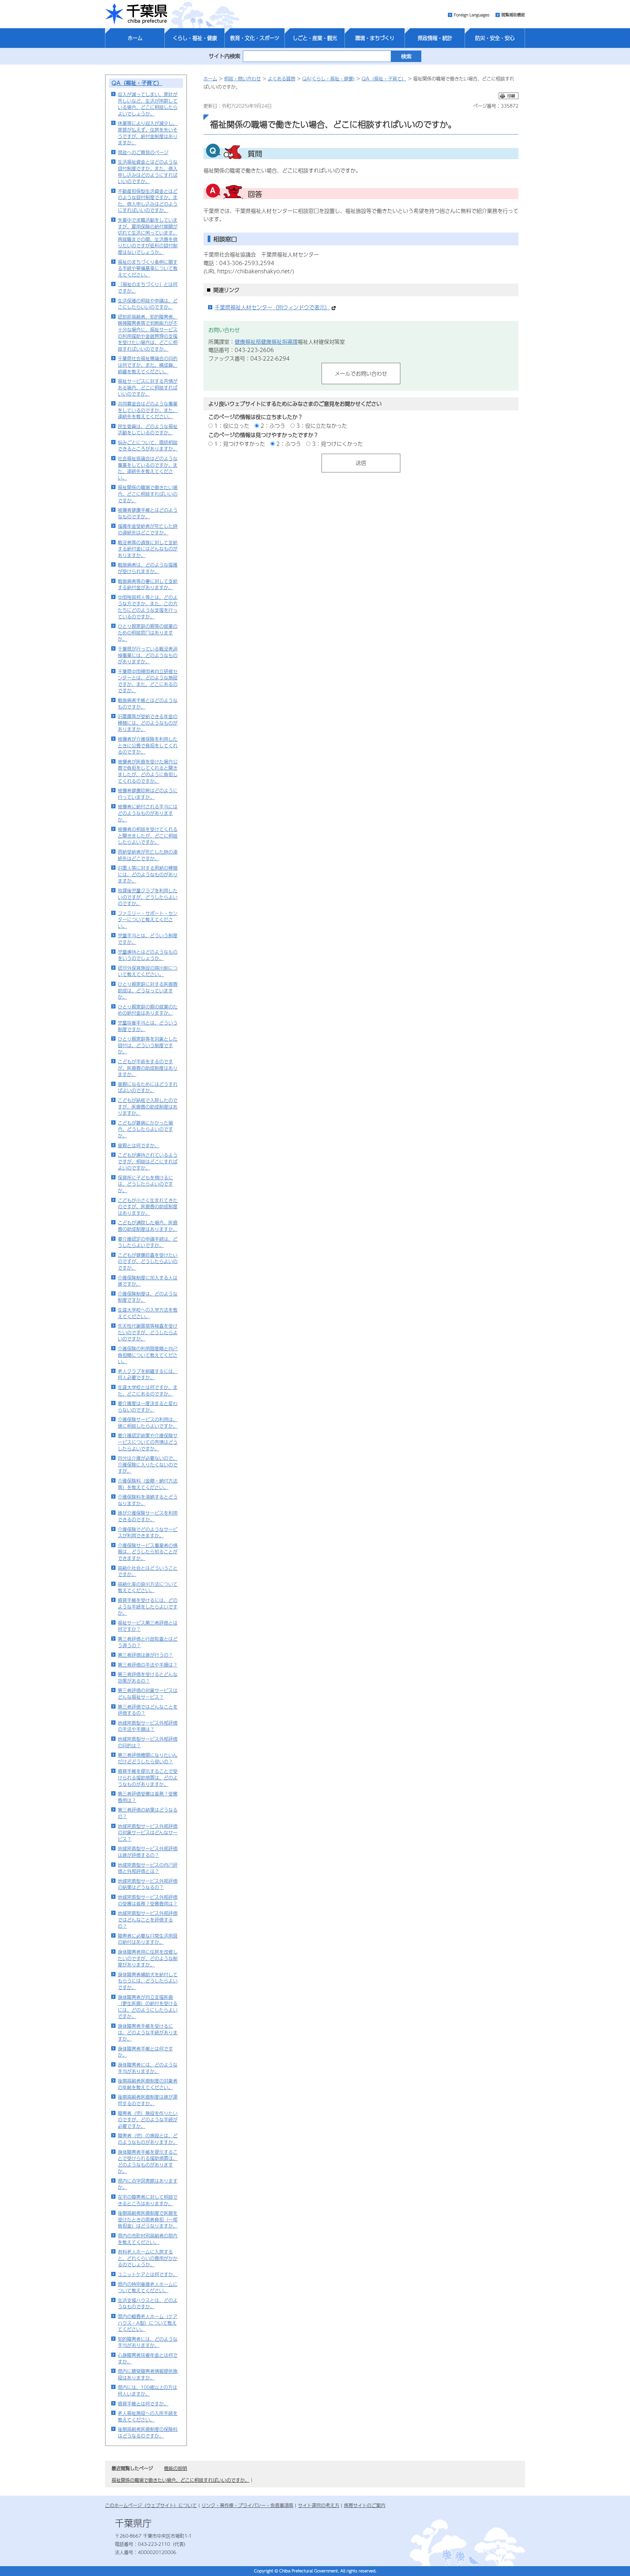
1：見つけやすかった (240, 444)
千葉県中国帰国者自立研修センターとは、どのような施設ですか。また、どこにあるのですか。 (148, 681)
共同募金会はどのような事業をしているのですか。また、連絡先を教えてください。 (148, 410)
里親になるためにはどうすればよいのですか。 (148, 1087)
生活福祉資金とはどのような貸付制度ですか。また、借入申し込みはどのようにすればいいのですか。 (148, 171)
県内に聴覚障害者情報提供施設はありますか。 (148, 2374)
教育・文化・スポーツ (255, 38)
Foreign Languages (472, 15)
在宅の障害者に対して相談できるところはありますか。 (148, 2200)
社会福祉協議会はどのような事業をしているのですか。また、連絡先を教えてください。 (148, 468)
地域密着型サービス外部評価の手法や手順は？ (148, 1726)
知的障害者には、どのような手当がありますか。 (148, 2342)
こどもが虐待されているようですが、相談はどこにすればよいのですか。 (148, 1161)
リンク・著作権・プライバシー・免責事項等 (247, 2505)
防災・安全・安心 (495, 38)
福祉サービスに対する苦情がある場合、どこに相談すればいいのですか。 (148, 387)
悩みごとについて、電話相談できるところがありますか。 (148, 446)
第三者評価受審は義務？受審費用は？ (148, 1797)
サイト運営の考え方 (319, 2505)
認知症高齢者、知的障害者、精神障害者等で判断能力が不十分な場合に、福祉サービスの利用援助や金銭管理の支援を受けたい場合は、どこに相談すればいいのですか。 (148, 333)
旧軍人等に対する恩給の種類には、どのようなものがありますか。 (148, 874)
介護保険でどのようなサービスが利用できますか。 (148, 1532)
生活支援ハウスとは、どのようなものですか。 (148, 2303)
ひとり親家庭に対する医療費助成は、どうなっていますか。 (148, 990)
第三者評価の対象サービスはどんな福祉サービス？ (148, 1693)
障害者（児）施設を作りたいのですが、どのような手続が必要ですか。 (148, 2119)
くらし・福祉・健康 (195, 38)
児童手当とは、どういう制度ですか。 (148, 939)
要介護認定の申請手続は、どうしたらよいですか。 (148, 1242)
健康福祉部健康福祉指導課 (266, 342)
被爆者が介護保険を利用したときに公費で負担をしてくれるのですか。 (148, 745)
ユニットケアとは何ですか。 (148, 2274)
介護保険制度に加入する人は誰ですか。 (148, 1281)
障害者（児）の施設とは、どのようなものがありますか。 (148, 2139)
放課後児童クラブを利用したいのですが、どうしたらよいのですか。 (148, 897)
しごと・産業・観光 (315, 38)
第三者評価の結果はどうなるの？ (148, 1813)
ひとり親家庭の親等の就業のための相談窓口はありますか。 (148, 632)
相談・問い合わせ (242, 78)
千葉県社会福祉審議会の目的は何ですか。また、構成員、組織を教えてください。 (148, 365)
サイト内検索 (224, 56)
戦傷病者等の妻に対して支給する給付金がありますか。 (148, 584)
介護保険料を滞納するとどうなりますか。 (148, 1500)
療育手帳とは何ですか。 (143, 2403)
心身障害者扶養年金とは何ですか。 (148, 2358)
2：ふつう (273, 426)
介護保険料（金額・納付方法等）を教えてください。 (148, 1484)
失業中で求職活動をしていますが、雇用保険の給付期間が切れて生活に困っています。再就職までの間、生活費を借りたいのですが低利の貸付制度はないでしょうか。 (148, 236)
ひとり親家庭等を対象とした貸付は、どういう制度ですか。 (148, 1045)
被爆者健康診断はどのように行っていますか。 (148, 794)
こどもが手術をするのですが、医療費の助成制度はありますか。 (148, 1068)
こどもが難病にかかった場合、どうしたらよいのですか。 (145, 1129)
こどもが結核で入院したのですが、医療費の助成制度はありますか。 (148, 1106)
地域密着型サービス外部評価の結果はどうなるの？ (148, 1884)
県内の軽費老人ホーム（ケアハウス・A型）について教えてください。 (148, 2323)
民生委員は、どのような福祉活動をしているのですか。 (148, 429)
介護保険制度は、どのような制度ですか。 (148, 1297)
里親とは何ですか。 (138, 1145)
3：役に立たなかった (322, 426)
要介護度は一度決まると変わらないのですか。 (148, 1406)
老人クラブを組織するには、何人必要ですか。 (148, 1374)
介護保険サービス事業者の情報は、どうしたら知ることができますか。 (148, 1552)
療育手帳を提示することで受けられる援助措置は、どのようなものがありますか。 (148, 1777)
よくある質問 (282, 78)
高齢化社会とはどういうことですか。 (148, 1571)
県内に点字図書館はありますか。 (148, 2184)
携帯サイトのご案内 (365, 2505)
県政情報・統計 (435, 38)
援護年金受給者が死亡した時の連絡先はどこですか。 (148, 529)
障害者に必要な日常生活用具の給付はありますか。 (148, 1939)
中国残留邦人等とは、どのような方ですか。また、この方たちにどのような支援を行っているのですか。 (148, 607)
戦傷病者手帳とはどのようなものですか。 (148, 703)
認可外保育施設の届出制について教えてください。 (148, 971)
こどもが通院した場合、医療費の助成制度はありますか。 (148, 1226)
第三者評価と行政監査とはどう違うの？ (148, 1642)
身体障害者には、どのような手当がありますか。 (148, 2068)
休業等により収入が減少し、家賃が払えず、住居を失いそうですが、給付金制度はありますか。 (148, 133)
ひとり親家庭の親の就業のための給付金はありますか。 (148, 1010)
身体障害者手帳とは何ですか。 (145, 2052)
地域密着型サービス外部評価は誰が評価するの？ (148, 1852)
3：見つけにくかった (337, 444)
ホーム (135, 38)
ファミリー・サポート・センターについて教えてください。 (148, 919)
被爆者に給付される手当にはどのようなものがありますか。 (148, 813)
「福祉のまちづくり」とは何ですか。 (148, 287)
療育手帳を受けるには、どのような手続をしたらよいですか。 (148, 1606)
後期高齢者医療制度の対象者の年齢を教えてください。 (148, 2084)
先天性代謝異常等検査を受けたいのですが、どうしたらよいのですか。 (148, 1332)
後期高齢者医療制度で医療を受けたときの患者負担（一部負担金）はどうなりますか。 (148, 2219)
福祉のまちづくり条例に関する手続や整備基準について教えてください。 (148, 268)
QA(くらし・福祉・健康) (328, 78)
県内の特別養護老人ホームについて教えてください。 (148, 2287)
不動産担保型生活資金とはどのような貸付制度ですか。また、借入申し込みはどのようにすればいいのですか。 (148, 201)
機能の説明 (176, 2468)
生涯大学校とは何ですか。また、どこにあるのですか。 (148, 1390)
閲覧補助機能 (513, 15)
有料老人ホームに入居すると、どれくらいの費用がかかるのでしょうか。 (148, 2258)
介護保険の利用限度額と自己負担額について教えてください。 (148, 1355)
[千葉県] (136, 14)
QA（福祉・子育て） (137, 83)
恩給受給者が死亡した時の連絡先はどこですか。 (148, 855)
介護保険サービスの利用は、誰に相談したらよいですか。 (148, 1423)
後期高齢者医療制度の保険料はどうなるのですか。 (148, 2432)
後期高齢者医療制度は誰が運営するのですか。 (148, 2100)
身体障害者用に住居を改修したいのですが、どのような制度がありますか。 (148, 1958)
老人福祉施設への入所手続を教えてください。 (148, 2416)
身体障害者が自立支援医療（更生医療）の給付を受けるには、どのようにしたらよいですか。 (148, 2007)
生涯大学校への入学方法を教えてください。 (148, 1313)
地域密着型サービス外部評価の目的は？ (148, 1742)
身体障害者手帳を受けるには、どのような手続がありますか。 (148, 2032)
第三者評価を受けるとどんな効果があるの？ (148, 1677)
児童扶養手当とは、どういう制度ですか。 (148, 1026)
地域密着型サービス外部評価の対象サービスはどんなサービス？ (148, 1832)
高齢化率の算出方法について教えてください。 (148, 1587)
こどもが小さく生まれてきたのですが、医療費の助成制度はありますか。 (148, 1206)
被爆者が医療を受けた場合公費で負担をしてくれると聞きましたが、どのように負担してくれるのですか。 (148, 771)
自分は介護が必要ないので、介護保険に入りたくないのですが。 (148, 1464)
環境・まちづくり (375, 38)
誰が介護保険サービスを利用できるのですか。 (148, 1516)
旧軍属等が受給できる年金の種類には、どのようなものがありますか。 (148, 723)
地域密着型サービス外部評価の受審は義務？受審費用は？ (148, 1900)
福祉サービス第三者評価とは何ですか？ (148, 1626)
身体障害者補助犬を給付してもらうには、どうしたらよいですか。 (148, 1981)
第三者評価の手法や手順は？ (148, 1665)
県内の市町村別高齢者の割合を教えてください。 (148, 2239)
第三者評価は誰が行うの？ (145, 1655)
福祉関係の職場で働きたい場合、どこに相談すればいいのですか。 (148, 494)
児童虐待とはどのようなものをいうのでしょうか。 (148, 955)
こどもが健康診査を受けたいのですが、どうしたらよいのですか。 (148, 1261)
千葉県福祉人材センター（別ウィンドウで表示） (272, 307)
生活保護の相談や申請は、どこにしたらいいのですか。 (148, 304)
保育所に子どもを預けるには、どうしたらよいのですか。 (145, 1184)
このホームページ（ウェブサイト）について (151, 2505)
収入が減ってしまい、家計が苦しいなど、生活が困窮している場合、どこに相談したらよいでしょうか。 (148, 104)
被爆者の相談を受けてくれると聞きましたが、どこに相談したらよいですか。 (148, 835)
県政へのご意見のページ (143, 152)
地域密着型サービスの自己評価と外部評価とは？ (148, 1868)
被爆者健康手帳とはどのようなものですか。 (148, 513)
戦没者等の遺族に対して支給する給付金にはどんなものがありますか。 (148, 549)
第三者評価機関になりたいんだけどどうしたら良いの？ (148, 1758)
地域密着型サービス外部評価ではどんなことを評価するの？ (148, 1919)
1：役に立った (232, 426)
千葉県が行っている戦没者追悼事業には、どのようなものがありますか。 (148, 655)
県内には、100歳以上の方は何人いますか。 (147, 2390)
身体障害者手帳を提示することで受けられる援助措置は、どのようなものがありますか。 (148, 2161)
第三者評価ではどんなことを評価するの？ (148, 1710)
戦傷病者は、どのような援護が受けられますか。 (148, 568)
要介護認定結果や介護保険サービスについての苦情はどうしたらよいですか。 (148, 1442)
